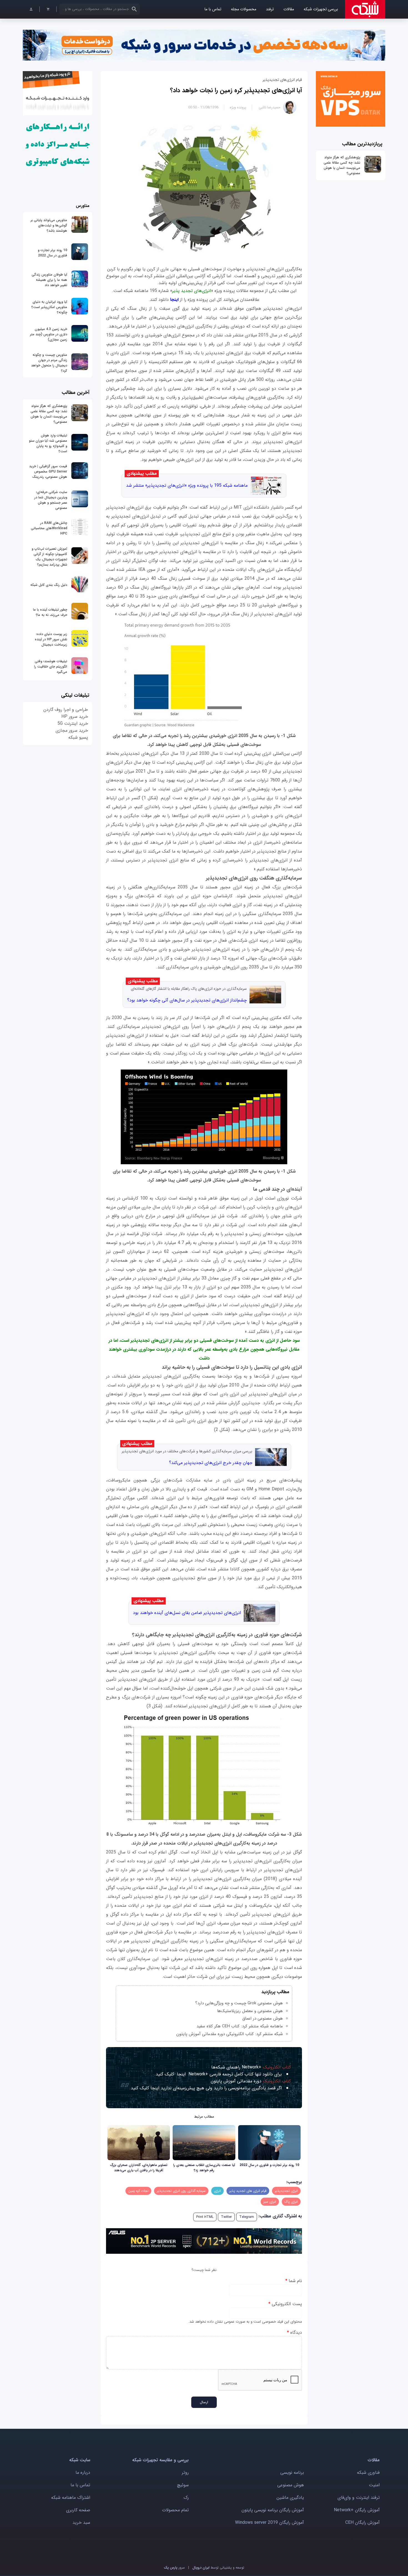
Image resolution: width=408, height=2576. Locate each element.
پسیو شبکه (78, 737)
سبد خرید (81, 2523)
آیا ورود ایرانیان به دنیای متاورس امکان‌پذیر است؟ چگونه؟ (49, 307)
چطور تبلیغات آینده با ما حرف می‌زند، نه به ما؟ (50, 612)
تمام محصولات (175, 2510)
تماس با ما (213, 9)
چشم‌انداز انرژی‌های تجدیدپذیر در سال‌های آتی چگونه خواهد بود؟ (187, 1000)
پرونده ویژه (238, 107)
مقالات (289, 9)
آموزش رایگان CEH (362, 2523)
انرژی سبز (270, 2202)
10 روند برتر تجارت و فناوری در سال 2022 (269, 2165)
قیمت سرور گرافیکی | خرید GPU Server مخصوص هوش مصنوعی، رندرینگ (48, 472)
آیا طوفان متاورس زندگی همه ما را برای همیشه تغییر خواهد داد (49, 280)
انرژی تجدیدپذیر (286, 2191)
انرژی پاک (291, 2202)
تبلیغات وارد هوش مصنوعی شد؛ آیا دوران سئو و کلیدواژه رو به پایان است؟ (48, 443)
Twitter (226, 2217)
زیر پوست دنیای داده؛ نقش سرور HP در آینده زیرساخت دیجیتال (51, 639)
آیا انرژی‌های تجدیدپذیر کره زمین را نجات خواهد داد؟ (236, 90)
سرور (174, 2568)
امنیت (374, 2485)
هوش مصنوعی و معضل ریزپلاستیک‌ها (250, 2011)
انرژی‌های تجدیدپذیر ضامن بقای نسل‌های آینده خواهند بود (187, 1613)
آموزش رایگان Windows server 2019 (270, 2523)
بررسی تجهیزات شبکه (321, 9)
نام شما (294, 2281)
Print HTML (205, 2217)
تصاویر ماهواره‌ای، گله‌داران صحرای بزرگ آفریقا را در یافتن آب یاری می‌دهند (139, 2168)
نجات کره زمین (138, 2191)
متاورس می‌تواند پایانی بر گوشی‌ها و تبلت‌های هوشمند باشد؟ (49, 225)
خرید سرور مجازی (72, 730)
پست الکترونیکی (285, 2304)
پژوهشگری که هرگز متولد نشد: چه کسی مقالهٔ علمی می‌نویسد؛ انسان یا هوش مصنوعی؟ (342, 165)
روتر (185, 2473)
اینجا (174, 300)
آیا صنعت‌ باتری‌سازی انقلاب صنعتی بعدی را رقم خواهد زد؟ (204, 2168)
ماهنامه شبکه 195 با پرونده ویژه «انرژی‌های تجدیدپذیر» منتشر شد (187, 485)
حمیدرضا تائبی (270, 107)
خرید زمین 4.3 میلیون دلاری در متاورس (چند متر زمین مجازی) (49, 334)
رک (186, 2498)
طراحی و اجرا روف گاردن (66, 710)
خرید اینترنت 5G (73, 724)
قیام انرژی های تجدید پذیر (248, 2191)
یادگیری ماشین (290, 2498)
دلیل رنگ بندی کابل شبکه (49, 585)
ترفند (270, 9)
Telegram (247, 2217)
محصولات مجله (244, 9)
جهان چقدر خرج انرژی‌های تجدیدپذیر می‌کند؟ (211, 1463)
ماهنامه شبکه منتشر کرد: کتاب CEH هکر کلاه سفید (240, 2026)
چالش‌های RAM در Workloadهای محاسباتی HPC (49, 528)
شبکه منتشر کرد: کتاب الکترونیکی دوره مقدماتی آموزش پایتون (230, 2034)
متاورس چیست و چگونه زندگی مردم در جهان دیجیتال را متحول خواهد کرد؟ (49, 363)
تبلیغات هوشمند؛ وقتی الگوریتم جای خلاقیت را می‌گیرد (51, 667)
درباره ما (83, 2473)
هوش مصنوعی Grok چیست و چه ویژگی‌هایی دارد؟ (239, 2003)
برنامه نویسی (292, 2473)
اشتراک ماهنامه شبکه (71, 2498)
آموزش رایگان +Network (357, 2510)
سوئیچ (183, 2485)
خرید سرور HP (75, 717)
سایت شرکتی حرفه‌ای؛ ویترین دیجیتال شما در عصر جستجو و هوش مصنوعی (51, 500)
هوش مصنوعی (291, 2485)
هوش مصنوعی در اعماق (263, 2018)
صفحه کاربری (78, 2510)
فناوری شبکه (368, 2473)
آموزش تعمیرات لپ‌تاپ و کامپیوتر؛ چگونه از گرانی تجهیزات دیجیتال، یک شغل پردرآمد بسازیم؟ (49, 557)
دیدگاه (294, 2333)
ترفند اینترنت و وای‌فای (359, 2498)
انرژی (217, 2191)
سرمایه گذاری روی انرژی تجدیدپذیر (181, 2191)
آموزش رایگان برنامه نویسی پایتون (273, 2510)
